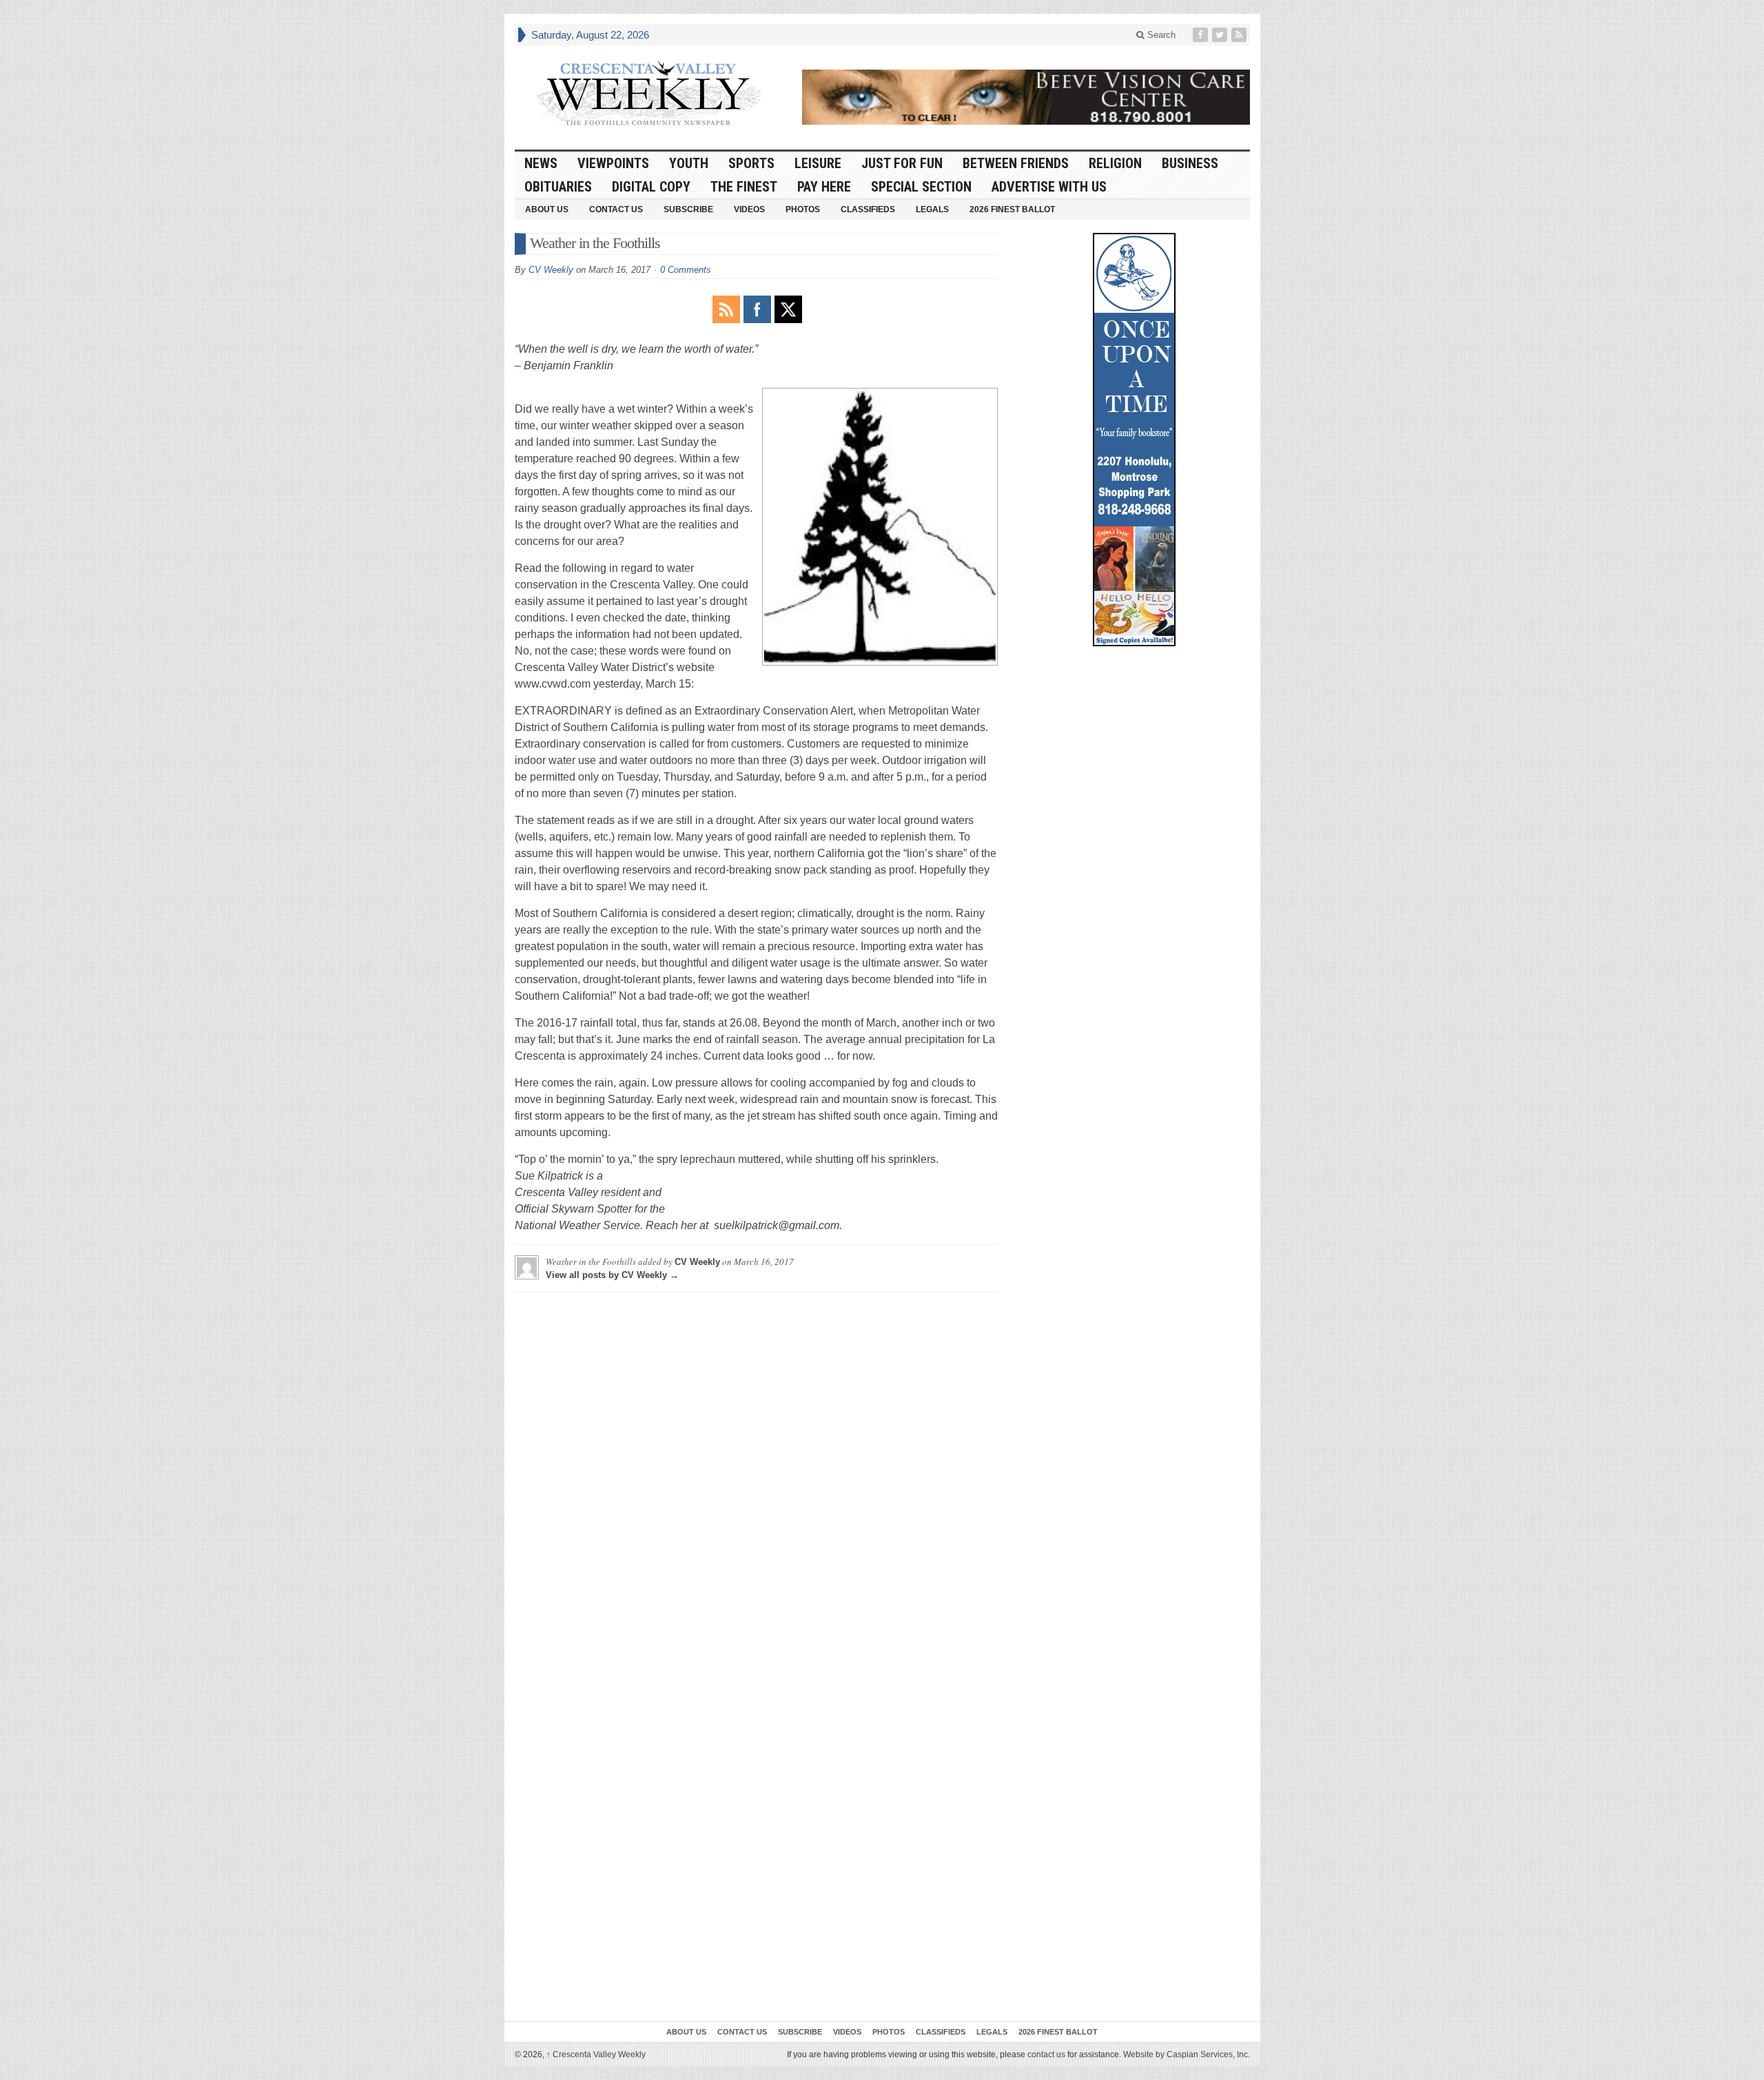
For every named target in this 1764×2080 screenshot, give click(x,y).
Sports (751, 163)
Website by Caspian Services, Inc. (1187, 2055)
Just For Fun (902, 163)
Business (1190, 163)
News (541, 163)
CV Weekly (551, 270)
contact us (1046, 2055)
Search (1160, 35)
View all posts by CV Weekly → (612, 1275)
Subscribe (688, 209)
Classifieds (868, 209)
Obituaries (558, 187)
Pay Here (824, 187)
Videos (749, 209)
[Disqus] (756, 1475)
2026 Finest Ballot (1012, 209)
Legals (932, 209)
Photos (803, 209)
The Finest (744, 187)
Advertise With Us (1049, 187)
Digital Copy (651, 187)
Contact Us (616, 209)
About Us (547, 209)
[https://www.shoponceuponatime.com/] (1134, 440)
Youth (689, 163)
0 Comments (686, 270)
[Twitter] (1221, 35)
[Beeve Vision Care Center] (1026, 97)
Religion (1115, 163)
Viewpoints (613, 163)
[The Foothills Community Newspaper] (649, 94)
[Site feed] (1240, 35)
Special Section (921, 187)
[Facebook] (1202, 35)
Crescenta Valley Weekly (596, 2055)
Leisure (818, 163)
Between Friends (1016, 163)
